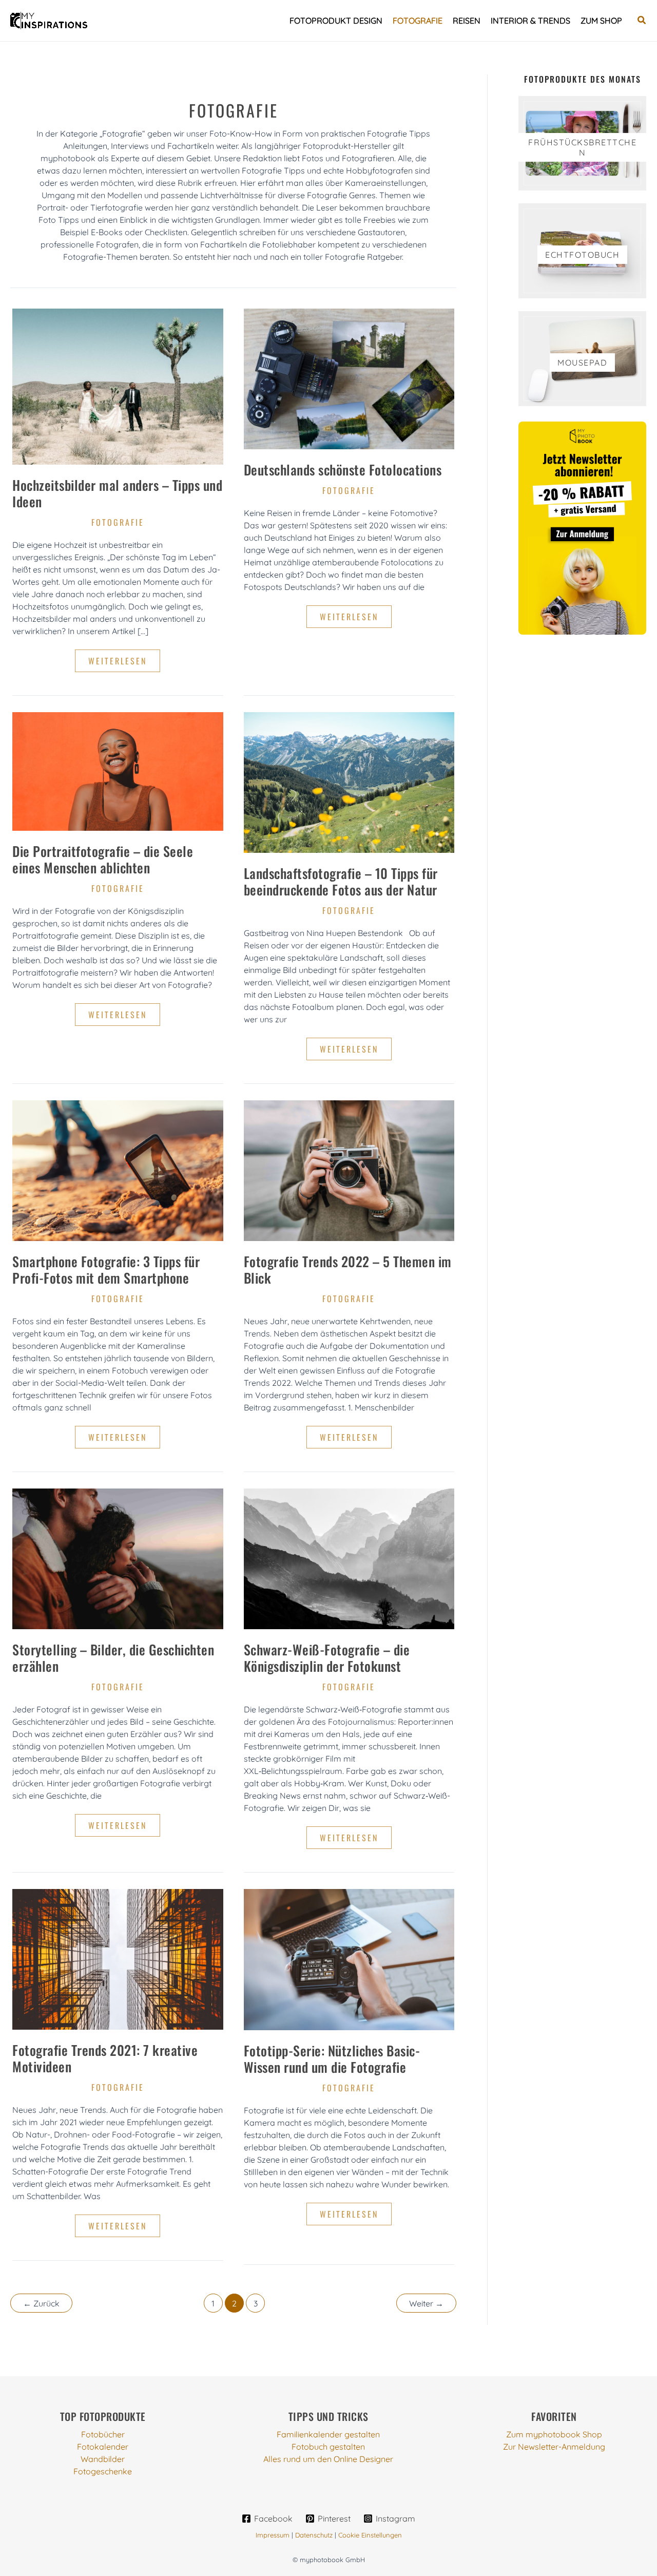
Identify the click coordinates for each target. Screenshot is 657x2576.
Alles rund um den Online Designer (328, 2459)
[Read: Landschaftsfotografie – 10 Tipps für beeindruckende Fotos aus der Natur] (349, 781)
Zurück (41, 2303)
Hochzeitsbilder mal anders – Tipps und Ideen (117, 493)
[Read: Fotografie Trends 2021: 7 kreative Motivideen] (118, 1958)
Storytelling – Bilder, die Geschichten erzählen (113, 1658)
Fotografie (418, 21)
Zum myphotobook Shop (554, 2434)
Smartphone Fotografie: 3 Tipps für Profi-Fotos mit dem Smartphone (106, 1270)
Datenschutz (314, 2535)
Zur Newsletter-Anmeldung (554, 2447)
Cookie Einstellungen (370, 2535)
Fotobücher (103, 2434)
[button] (642, 21)
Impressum (273, 2535)
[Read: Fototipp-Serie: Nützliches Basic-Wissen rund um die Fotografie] (349, 1959)
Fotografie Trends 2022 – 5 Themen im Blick (348, 1270)
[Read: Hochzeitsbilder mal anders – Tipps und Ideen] (118, 386)
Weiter (426, 2303)
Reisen (467, 21)
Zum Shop (601, 21)
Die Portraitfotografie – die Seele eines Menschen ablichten (103, 859)
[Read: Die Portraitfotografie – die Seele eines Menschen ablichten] (118, 771)
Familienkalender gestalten (328, 2434)
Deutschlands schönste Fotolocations (343, 470)
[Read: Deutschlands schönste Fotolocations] (349, 378)
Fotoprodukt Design (336, 21)
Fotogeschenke (103, 2471)
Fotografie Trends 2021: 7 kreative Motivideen (105, 2058)
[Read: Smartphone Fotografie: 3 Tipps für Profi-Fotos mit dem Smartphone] (118, 1170)
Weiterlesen (124, 663)
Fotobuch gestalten (328, 2447)
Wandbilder (103, 2459)
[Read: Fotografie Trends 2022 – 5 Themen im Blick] (349, 1170)
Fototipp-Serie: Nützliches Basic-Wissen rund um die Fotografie (332, 2059)
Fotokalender (103, 2447)
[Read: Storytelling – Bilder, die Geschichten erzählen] (118, 1558)
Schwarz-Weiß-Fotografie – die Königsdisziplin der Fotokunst (327, 1658)
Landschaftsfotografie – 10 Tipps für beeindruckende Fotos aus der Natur (341, 881)
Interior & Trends (530, 21)
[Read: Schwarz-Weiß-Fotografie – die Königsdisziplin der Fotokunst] (349, 1558)
